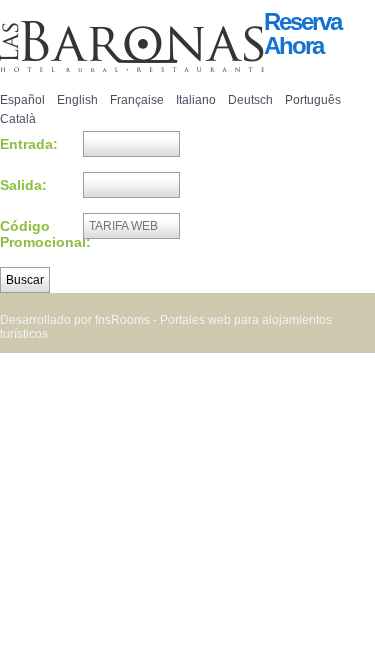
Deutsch (250, 100)
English (77, 100)
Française (137, 100)
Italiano (196, 100)
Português (313, 100)
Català (18, 119)
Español (22, 100)
